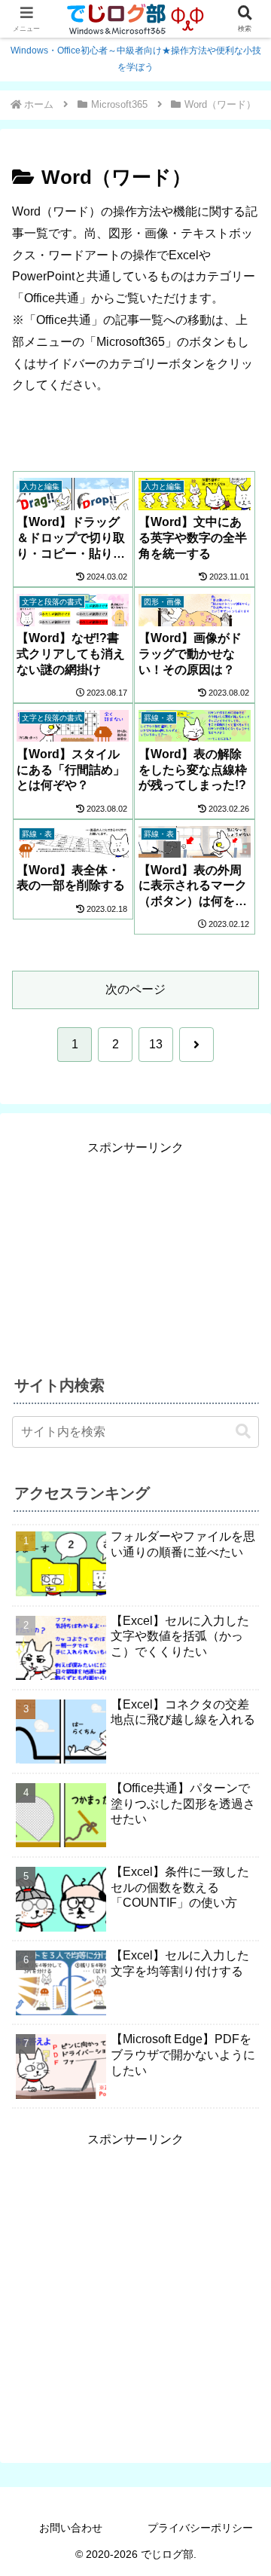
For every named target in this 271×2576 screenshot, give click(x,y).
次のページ (135, 989)
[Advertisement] (135, 1253)
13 (156, 1044)
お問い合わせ (71, 2528)
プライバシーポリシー (200, 2528)
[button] (243, 1432)
